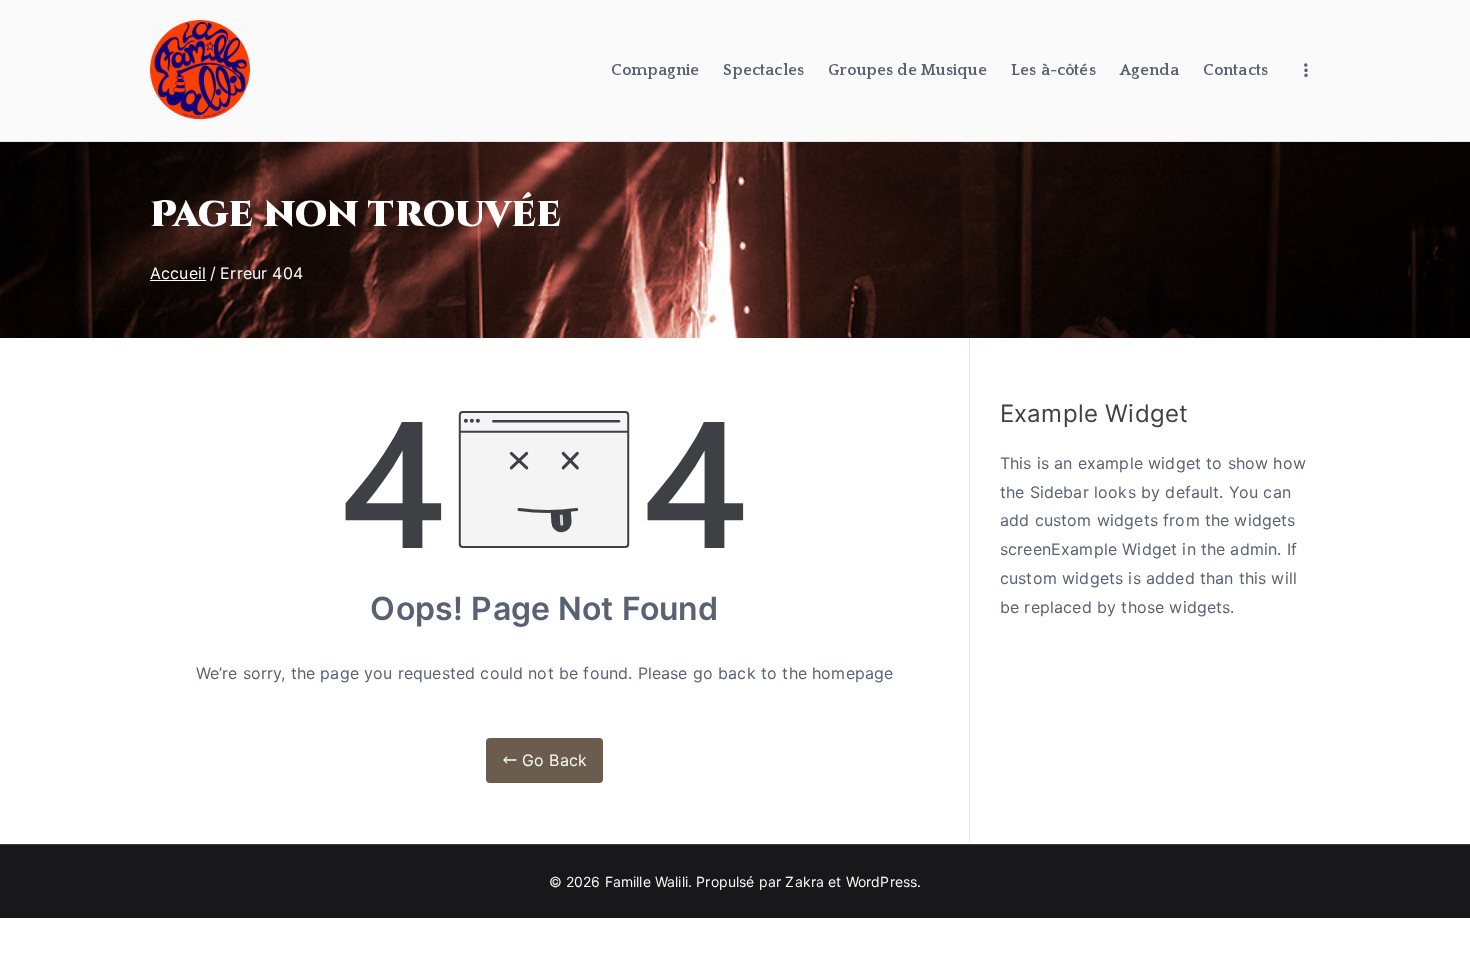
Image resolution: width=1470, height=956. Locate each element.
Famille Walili (646, 881)
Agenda (1149, 70)
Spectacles (763, 70)
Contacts (1235, 70)
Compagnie (655, 70)
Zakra (804, 881)
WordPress (881, 881)
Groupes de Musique (907, 70)
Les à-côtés (1053, 70)
